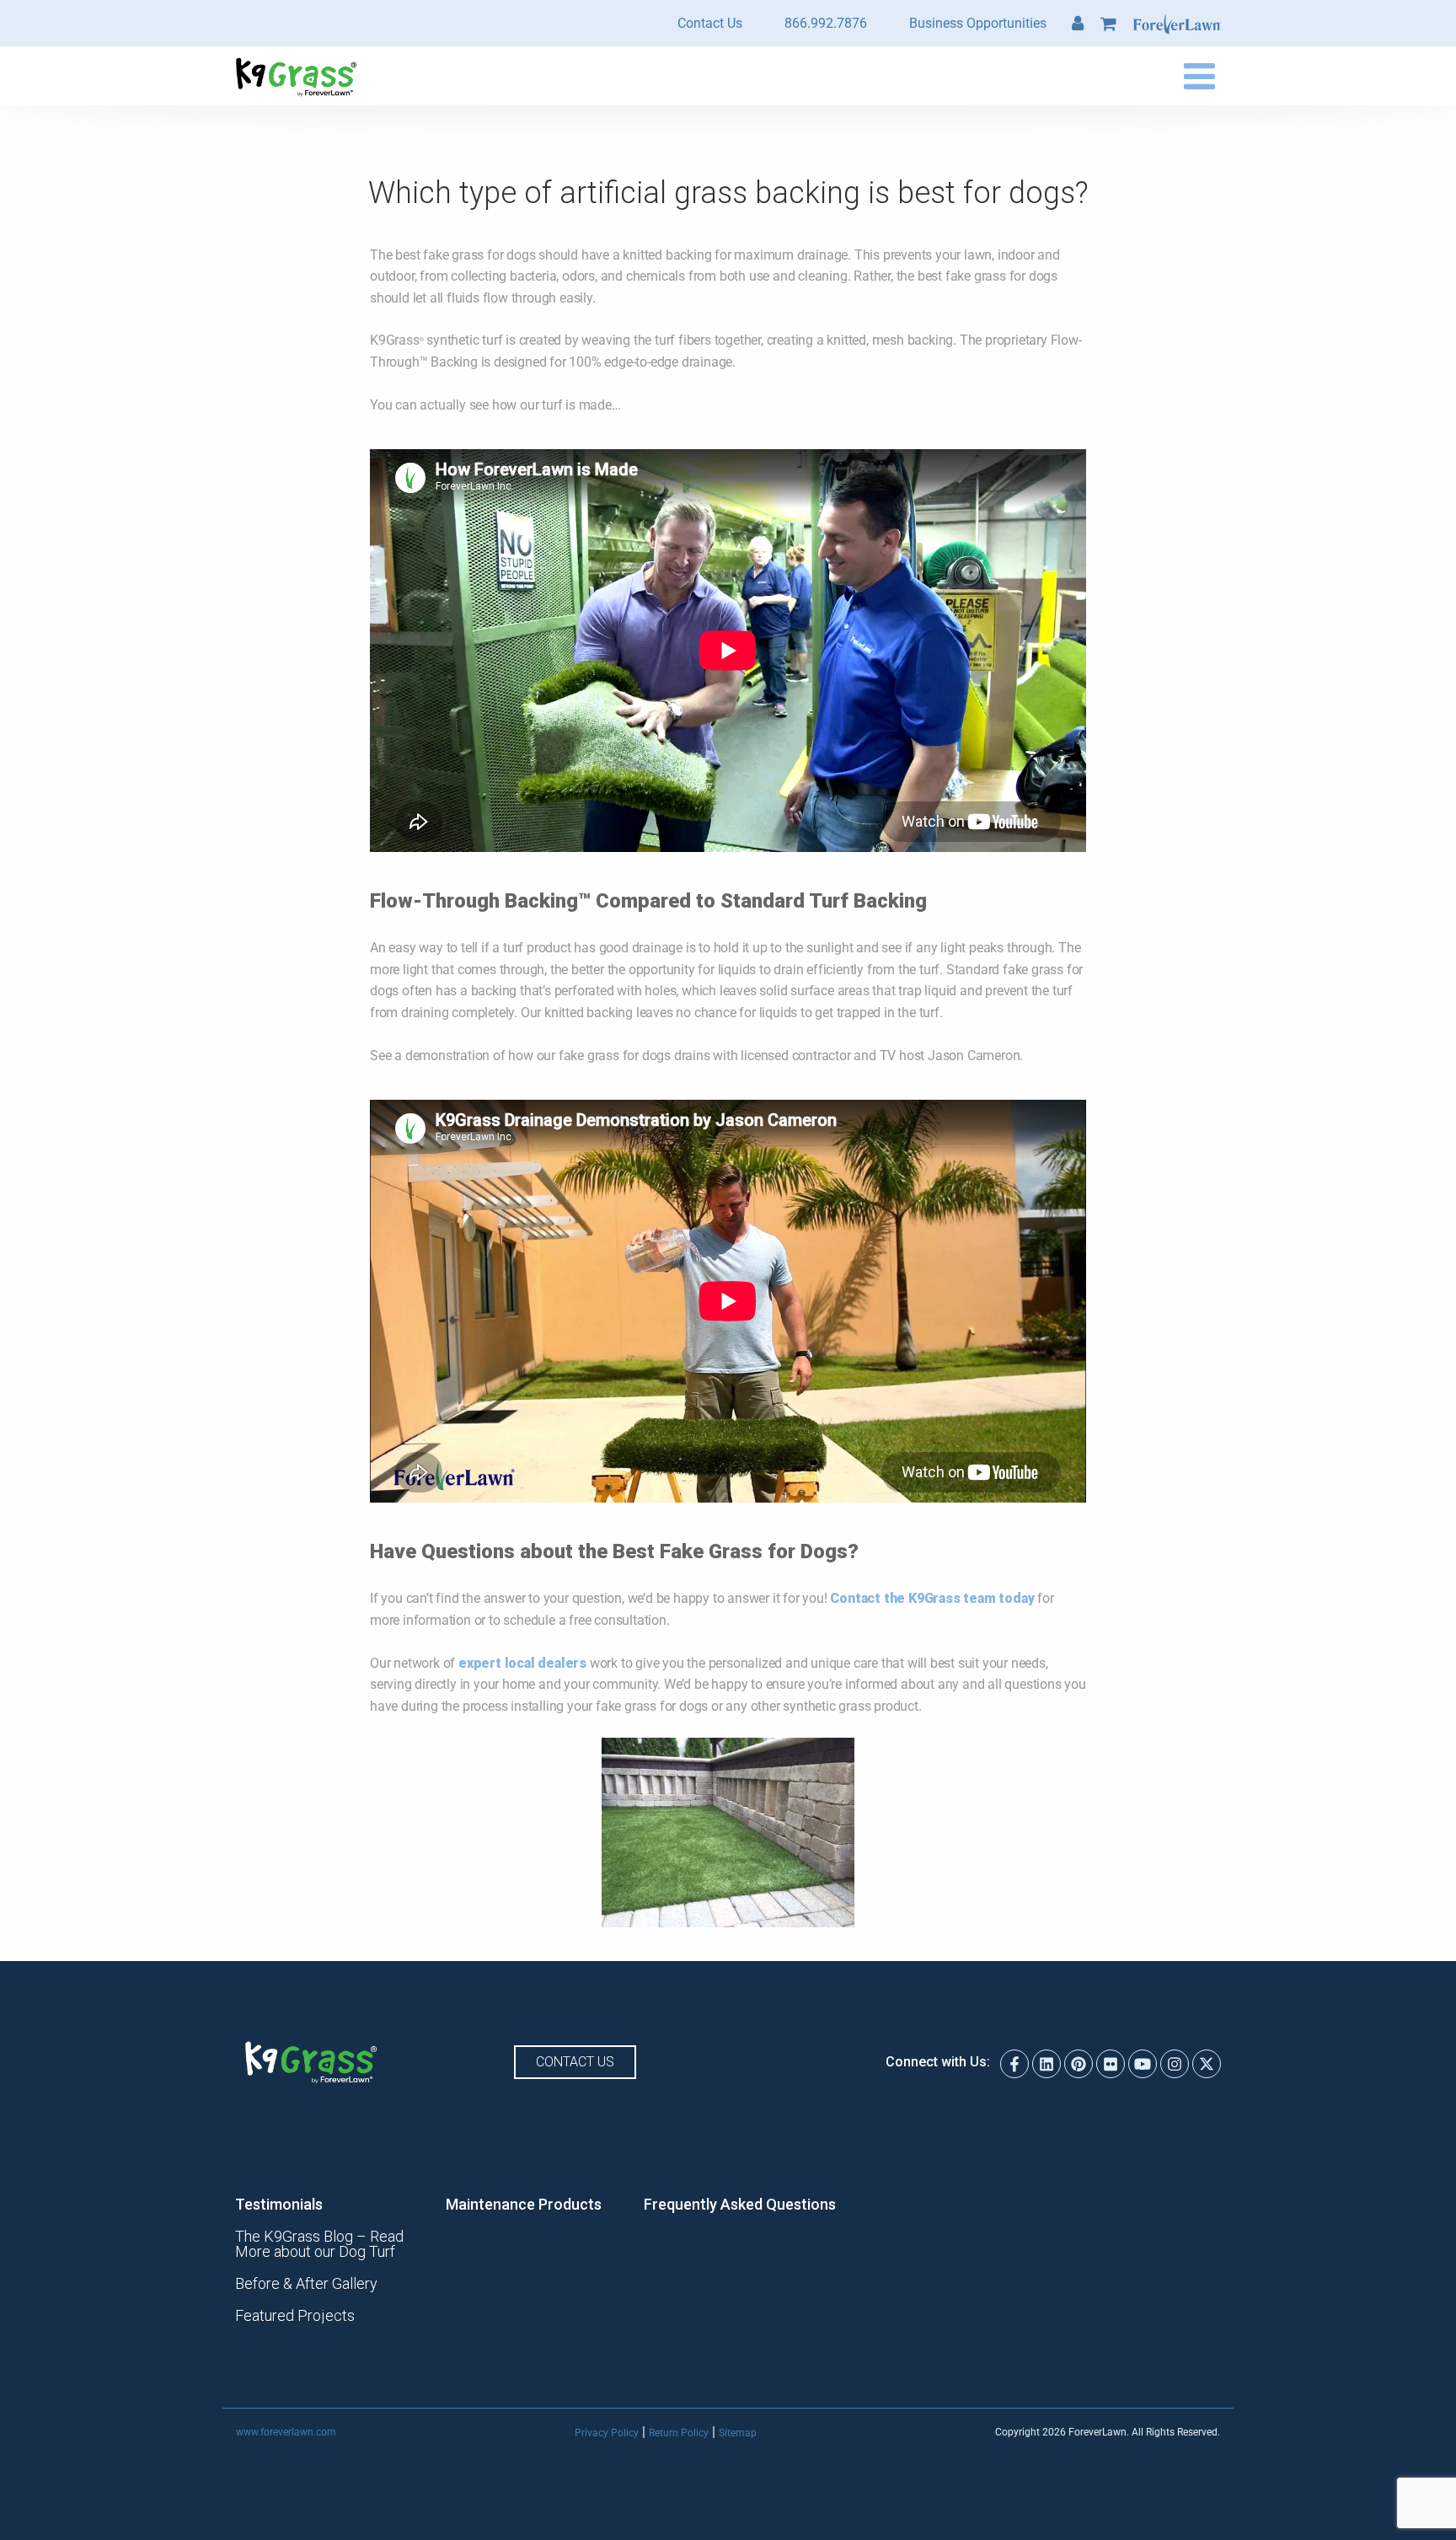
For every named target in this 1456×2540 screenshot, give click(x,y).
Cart (1108, 24)
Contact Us (710, 23)
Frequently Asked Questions (740, 2205)
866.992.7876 (826, 23)
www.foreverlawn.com (286, 2432)
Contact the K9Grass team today (932, 1598)
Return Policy (679, 2433)
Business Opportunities (978, 23)
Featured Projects (295, 2316)
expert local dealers (522, 1663)
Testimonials (279, 2205)
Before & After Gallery (306, 2284)
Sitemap (738, 2433)
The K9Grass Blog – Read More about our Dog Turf (319, 2244)
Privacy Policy (607, 2433)
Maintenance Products (524, 2205)
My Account (1078, 24)
